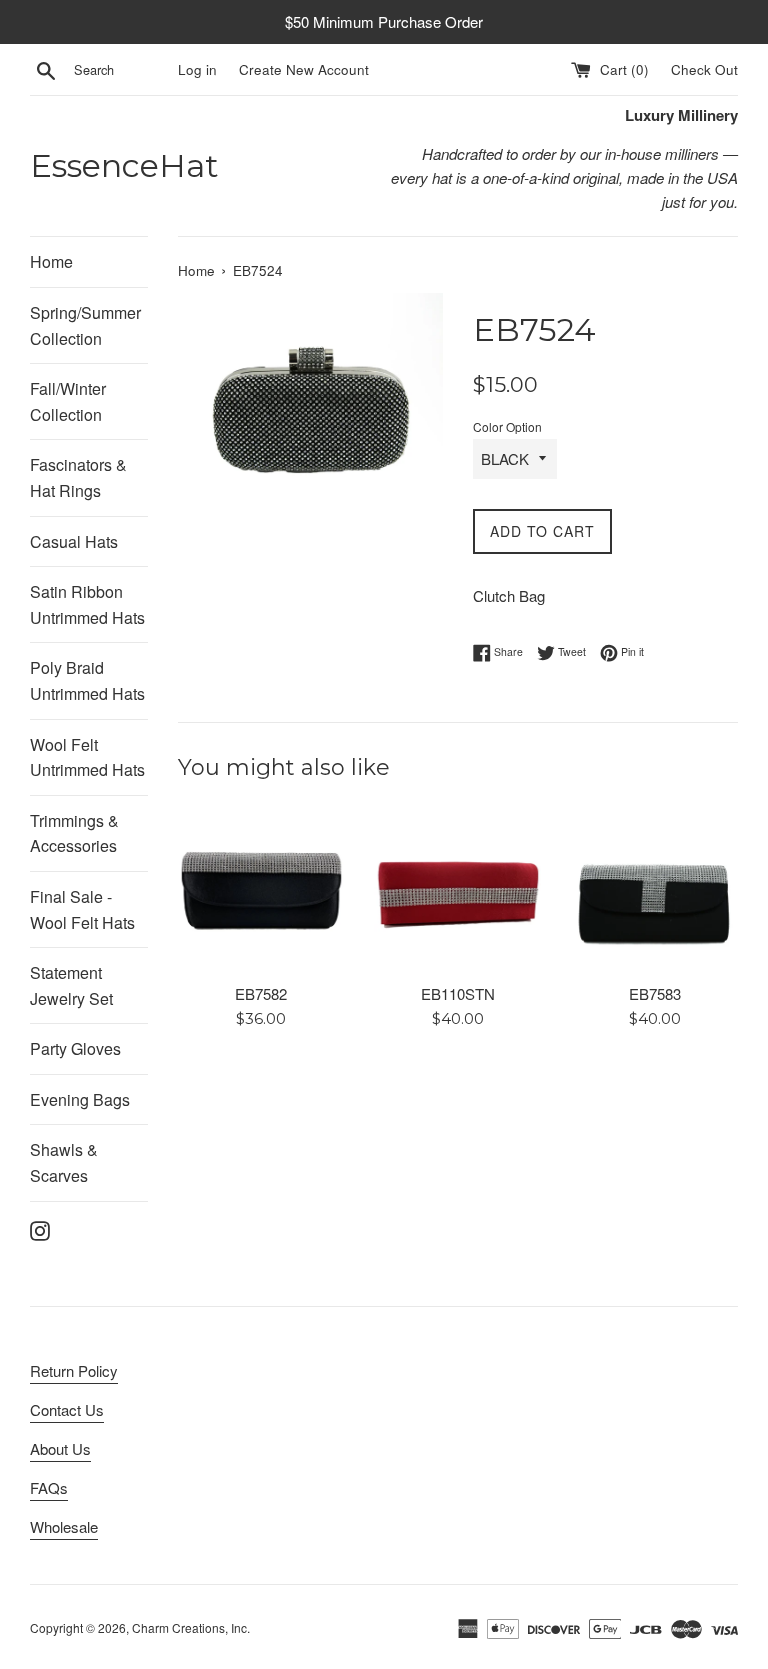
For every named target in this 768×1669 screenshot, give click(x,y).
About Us (60, 1448)
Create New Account (304, 69)
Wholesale (64, 1526)
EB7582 (261, 993)
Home (51, 261)
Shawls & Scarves (64, 1162)
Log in (197, 69)
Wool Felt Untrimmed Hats (87, 757)
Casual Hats (74, 541)
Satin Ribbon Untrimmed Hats (87, 604)
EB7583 (655, 993)
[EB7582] (261, 889)
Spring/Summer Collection (85, 325)
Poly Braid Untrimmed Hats (87, 680)
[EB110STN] (457, 889)
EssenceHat (124, 165)
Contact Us (67, 1409)
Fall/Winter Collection (68, 401)
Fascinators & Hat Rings (78, 477)
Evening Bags (80, 1099)
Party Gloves (75, 1048)
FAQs (49, 1487)
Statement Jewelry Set (71, 985)
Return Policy (74, 1370)
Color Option (507, 426)
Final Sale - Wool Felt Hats (82, 909)
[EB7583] (654, 889)
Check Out (704, 69)
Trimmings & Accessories (74, 833)
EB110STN (458, 993)
